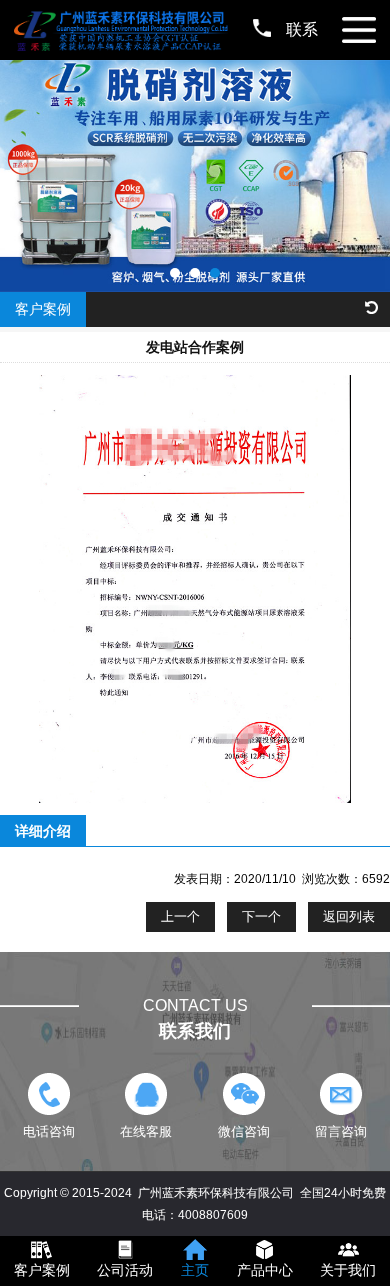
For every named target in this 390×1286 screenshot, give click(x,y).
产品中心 (265, 1270)
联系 (302, 29)
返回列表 (349, 916)
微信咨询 (244, 1131)
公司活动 (125, 1270)
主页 (195, 1270)
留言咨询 (341, 1131)
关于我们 (348, 1270)
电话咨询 (49, 1131)
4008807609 (213, 1215)
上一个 (180, 916)
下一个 (261, 916)
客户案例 (42, 1270)
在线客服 (146, 1131)
